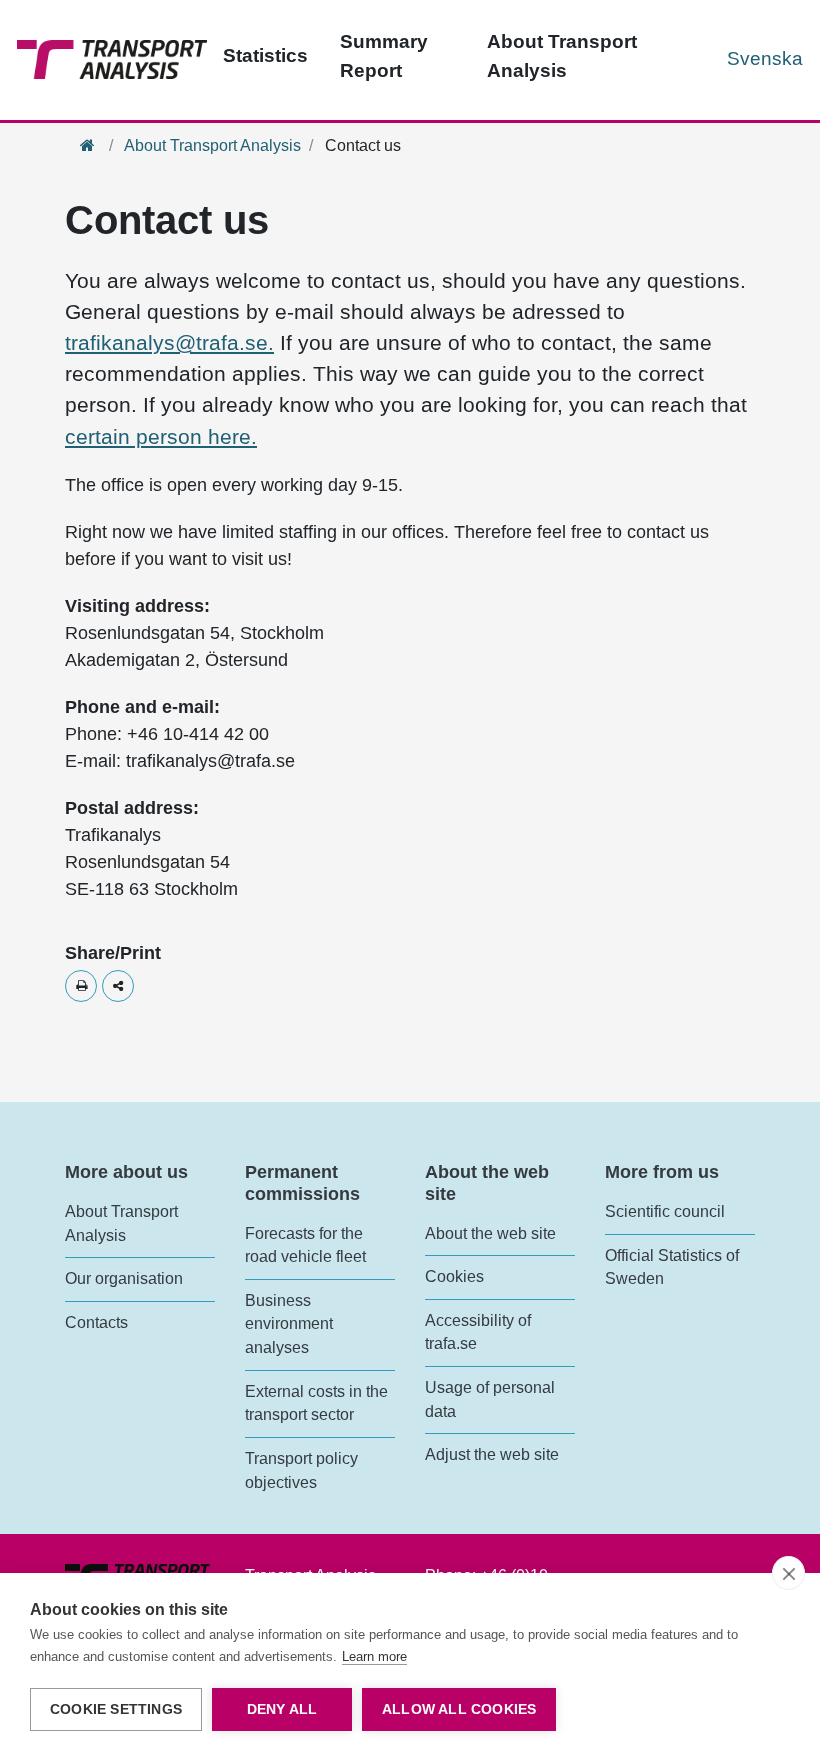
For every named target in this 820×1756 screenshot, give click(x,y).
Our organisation (124, 1278)
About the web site (490, 1233)
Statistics (265, 55)
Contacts (96, 1322)
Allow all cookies (459, 1709)
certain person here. (161, 436)
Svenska (765, 58)
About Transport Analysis (562, 56)
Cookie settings (116, 1709)
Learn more (374, 1656)
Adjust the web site (492, 1454)
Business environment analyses (289, 1324)
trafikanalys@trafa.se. (169, 342)
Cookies (454, 1276)
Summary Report (384, 56)
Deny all (282, 1709)
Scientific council (665, 1211)
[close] (788, 1573)
